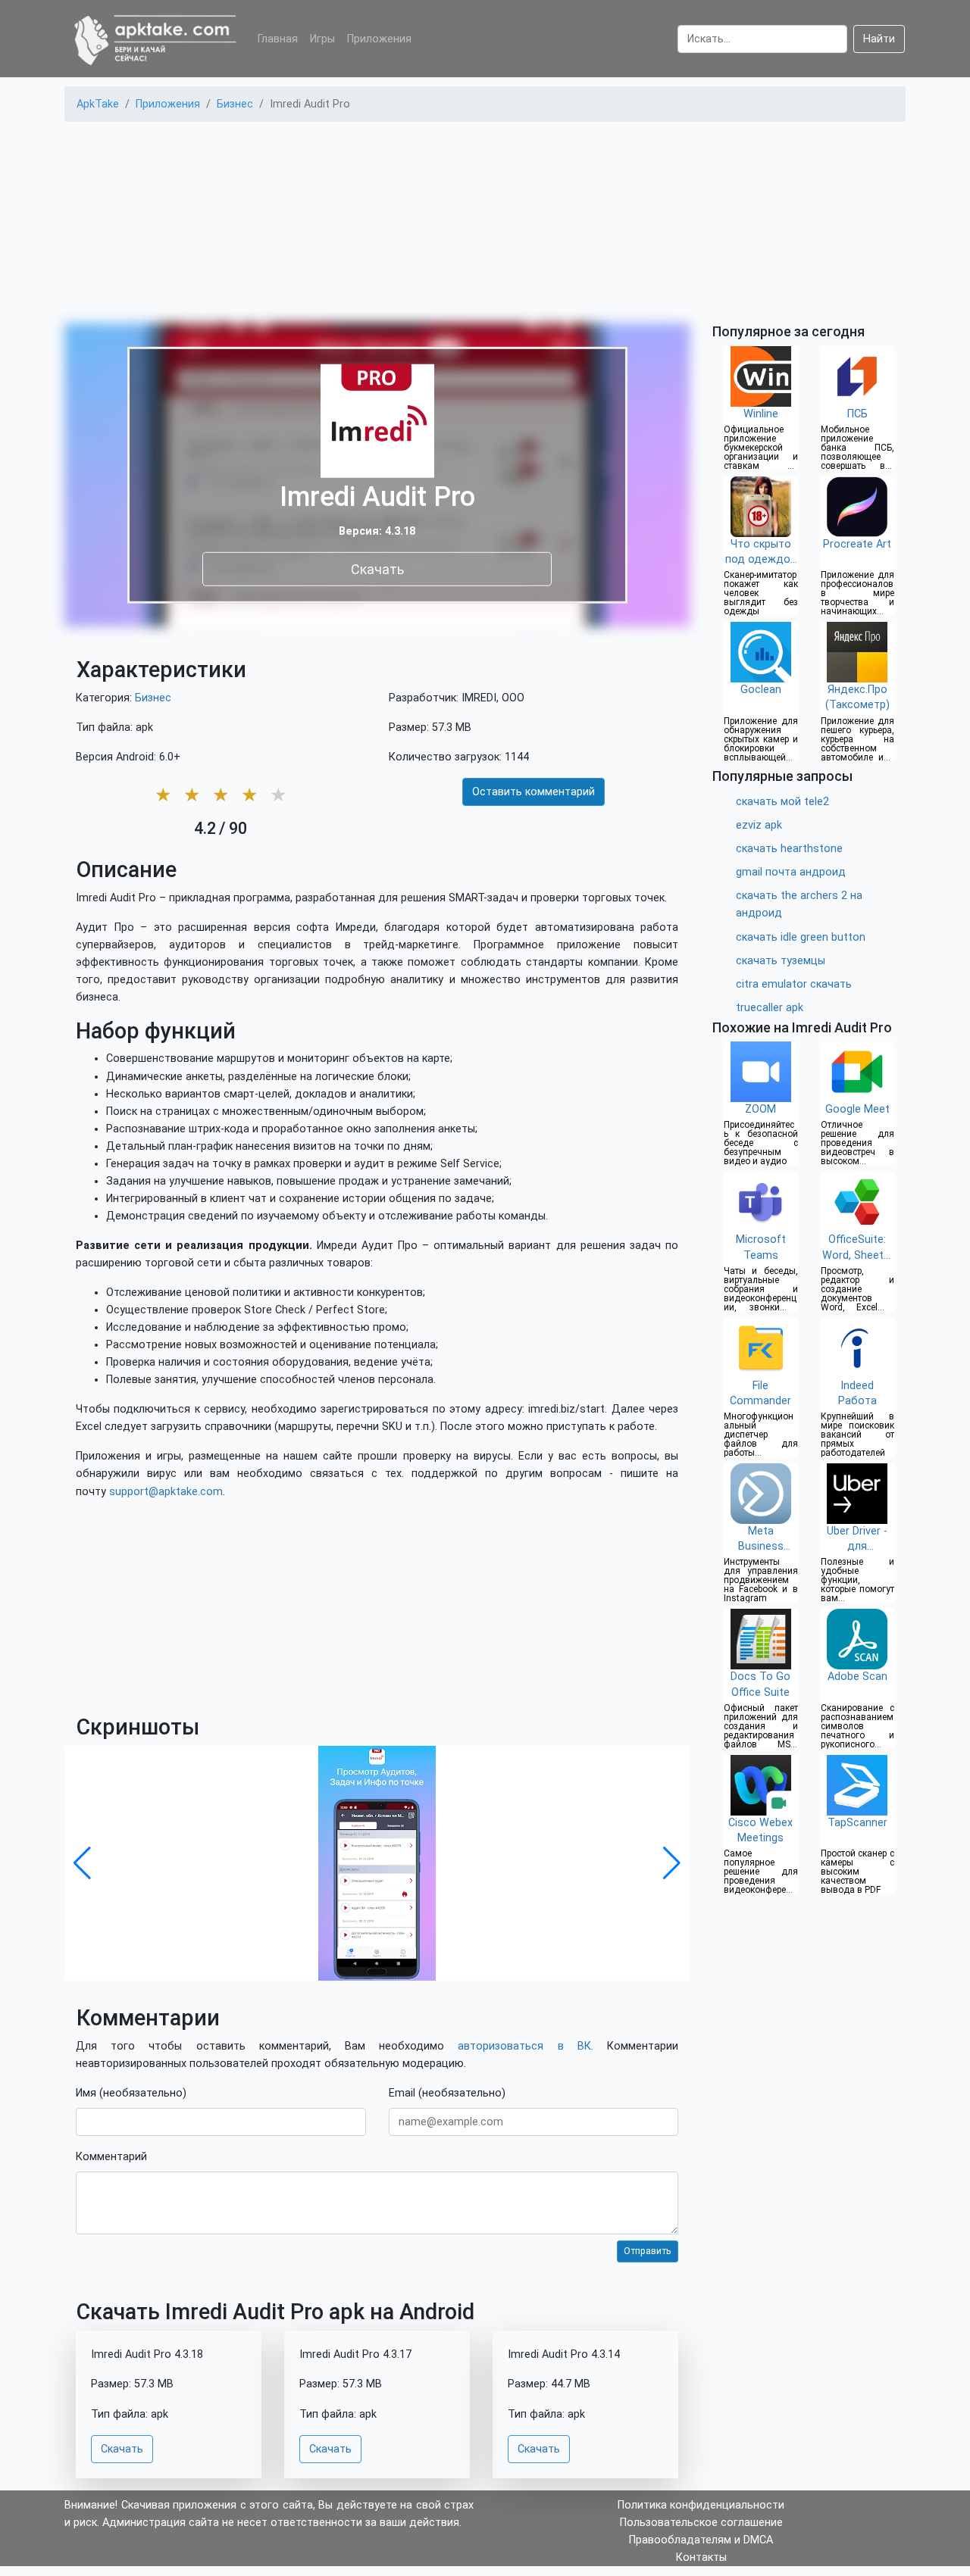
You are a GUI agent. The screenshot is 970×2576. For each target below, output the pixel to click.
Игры (322, 39)
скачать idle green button (801, 937)
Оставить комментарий (533, 792)
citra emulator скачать (794, 984)
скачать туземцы (781, 961)
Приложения (379, 39)
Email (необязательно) (447, 2093)
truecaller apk (770, 1008)
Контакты (701, 2557)
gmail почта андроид (791, 872)
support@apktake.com (166, 1492)
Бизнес (153, 698)
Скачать (377, 568)
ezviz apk (759, 825)
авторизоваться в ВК (524, 2046)
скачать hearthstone (789, 849)
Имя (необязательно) (131, 2093)
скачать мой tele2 (782, 802)
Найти (879, 39)
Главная (278, 39)
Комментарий (111, 2157)
